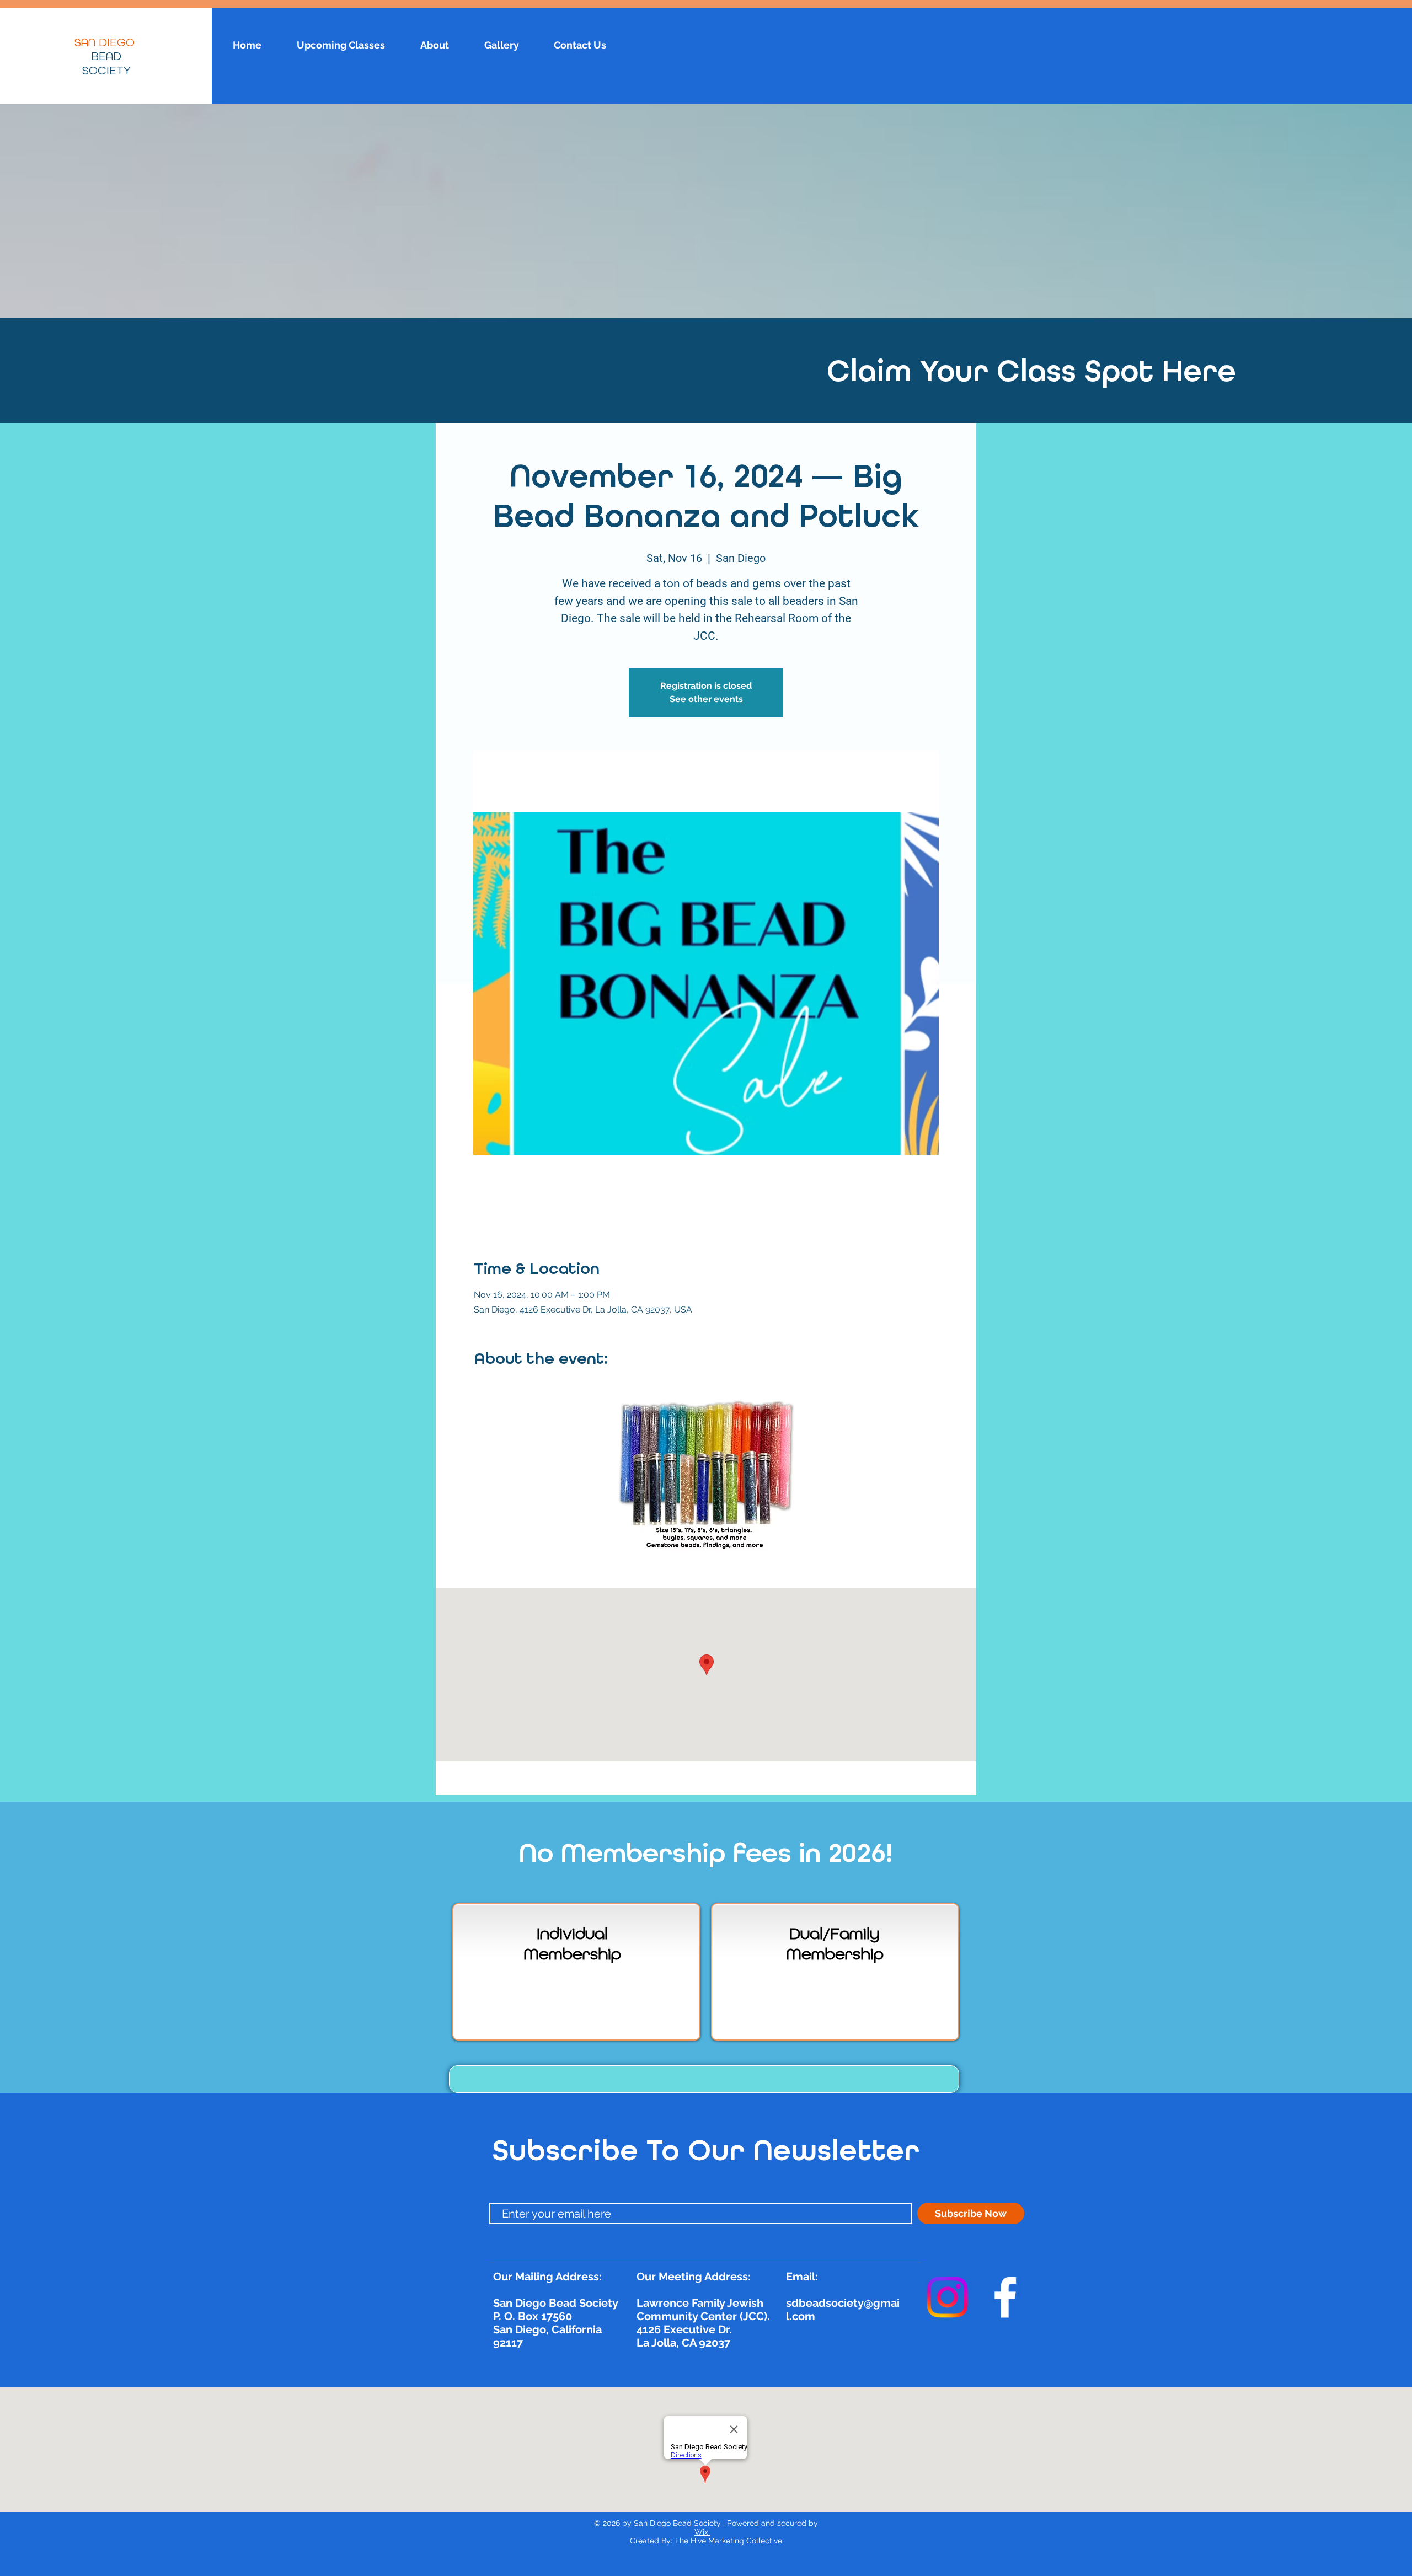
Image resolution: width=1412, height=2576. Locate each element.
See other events (706, 699)
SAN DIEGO (106, 43)
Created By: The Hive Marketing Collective (706, 2541)
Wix (702, 2532)
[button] (704, 2079)
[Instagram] (947, 2297)
